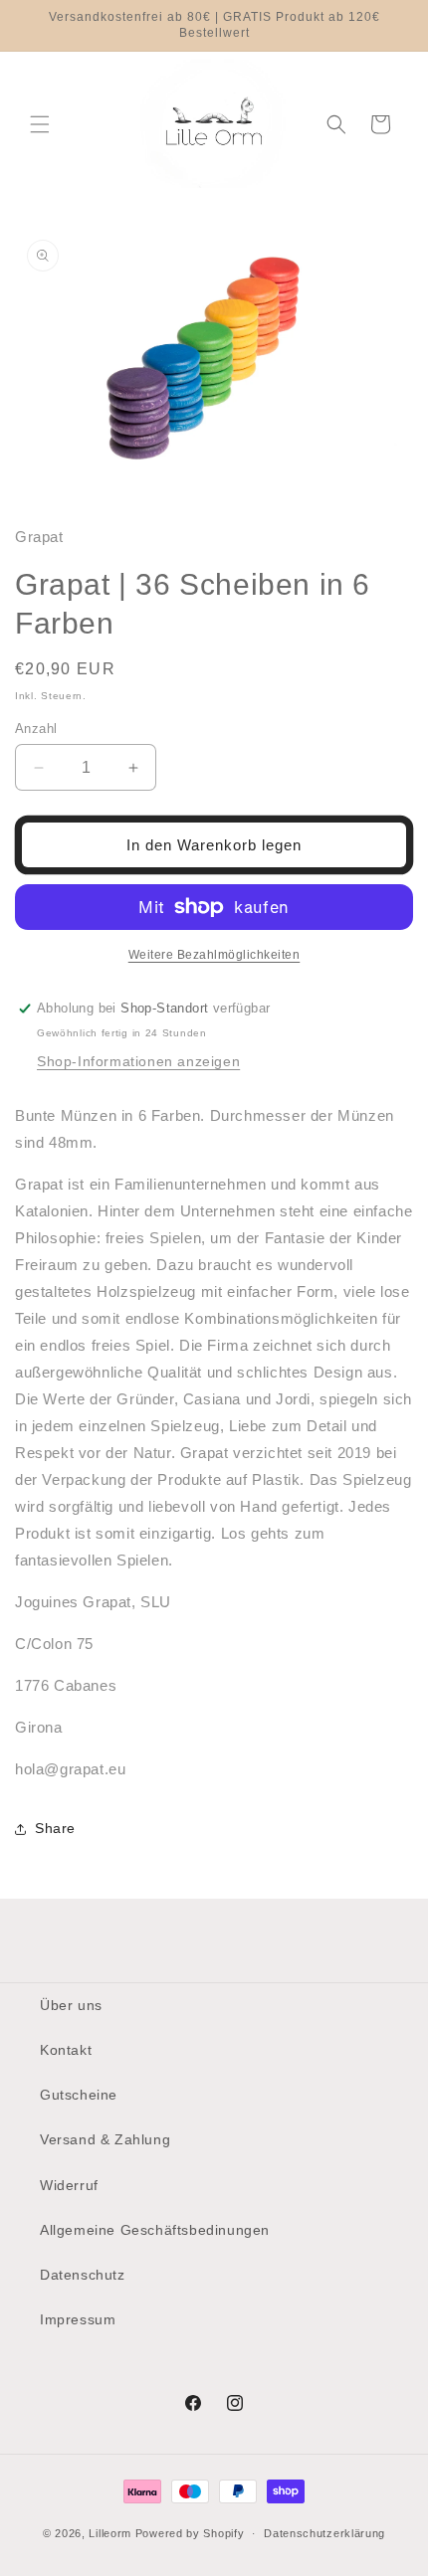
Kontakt (66, 2050)
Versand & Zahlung (105, 2139)
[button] (40, 124)
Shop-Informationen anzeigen (138, 1061)
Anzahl (36, 729)
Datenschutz (83, 2275)
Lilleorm (110, 2533)
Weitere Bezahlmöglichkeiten (214, 955)
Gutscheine (79, 2095)
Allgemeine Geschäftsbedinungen (155, 2230)
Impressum (78, 2319)
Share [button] (55, 1828)
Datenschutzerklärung (324, 2533)
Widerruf (69, 2185)
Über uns (71, 2005)
